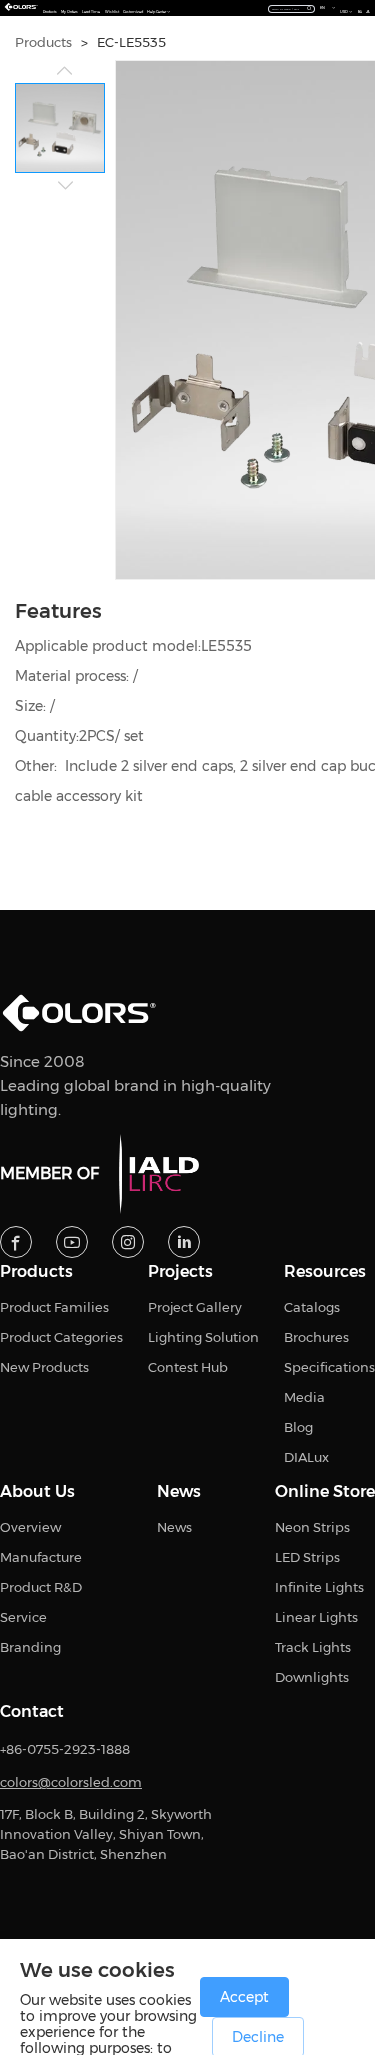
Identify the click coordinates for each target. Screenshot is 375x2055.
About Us (37, 1492)
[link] (43, 42)
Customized (133, 12)
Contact (32, 1712)
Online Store (325, 1492)
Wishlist (112, 12)
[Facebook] (16, 1242)
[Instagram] (128, 1242)
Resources (325, 1272)
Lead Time (91, 12)
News (179, 1492)
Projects (180, 1272)
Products (50, 12)
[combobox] (291, 8)
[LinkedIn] (184, 1242)
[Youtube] (72, 1242)
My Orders (69, 12)
